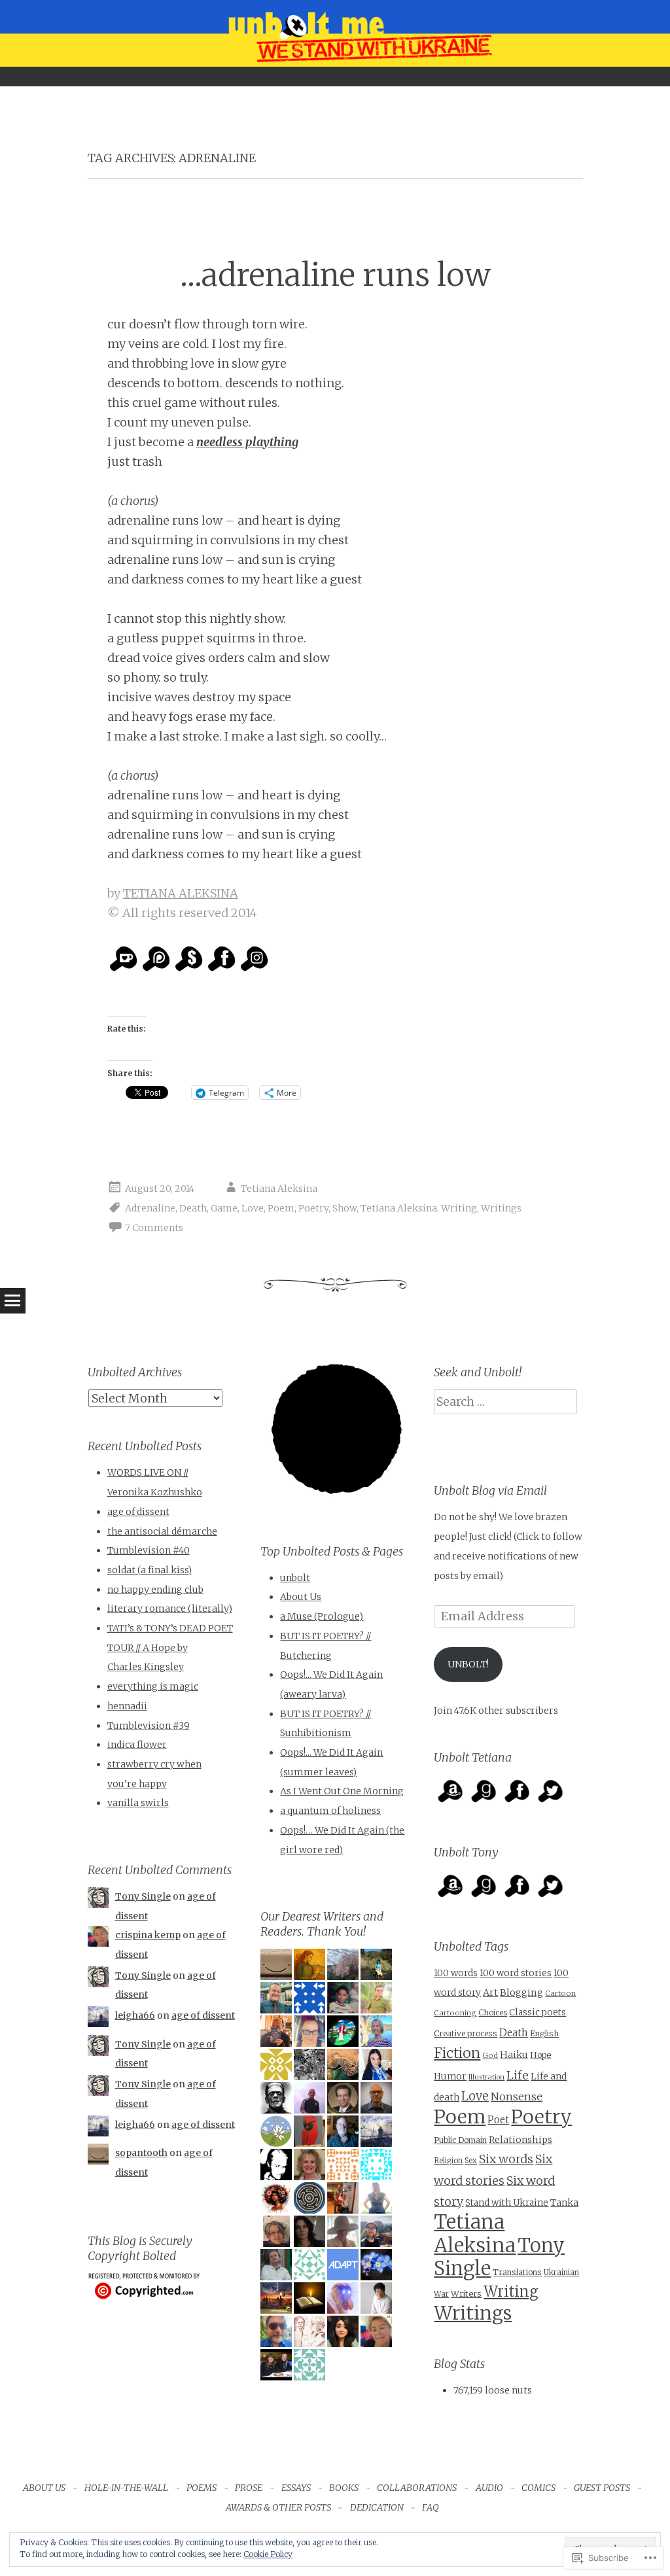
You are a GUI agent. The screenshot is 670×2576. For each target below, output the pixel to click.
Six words (506, 2159)
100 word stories (516, 1973)
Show (344, 1208)
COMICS (538, 2488)
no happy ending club (155, 1590)
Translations (517, 2272)
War (441, 2294)
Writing (459, 1208)
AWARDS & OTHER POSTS (278, 2507)
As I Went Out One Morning (342, 1791)
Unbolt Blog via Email (490, 1490)
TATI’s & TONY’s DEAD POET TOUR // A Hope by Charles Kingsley (170, 1647)
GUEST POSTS (602, 2488)
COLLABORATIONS (417, 2488)
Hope (540, 2055)
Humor (450, 2076)
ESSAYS (296, 2488)
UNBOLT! (468, 1664)
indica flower (137, 1745)
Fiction (457, 2053)
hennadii (127, 1706)
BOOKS (344, 2488)
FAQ (431, 2507)
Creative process (466, 2033)
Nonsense (517, 2097)
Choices (493, 2012)
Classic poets (538, 2012)
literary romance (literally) (170, 1609)
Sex (471, 2161)
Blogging (521, 1993)
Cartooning (455, 2013)
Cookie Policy (268, 2554)
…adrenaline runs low (335, 275)
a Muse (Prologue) (322, 1616)
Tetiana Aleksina (279, 1189)
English (544, 2033)
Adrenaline (150, 1208)
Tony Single (143, 1896)
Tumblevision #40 (149, 1550)
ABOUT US (44, 2488)
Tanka (564, 2202)
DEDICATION (377, 2507)
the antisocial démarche (162, 1531)
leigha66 (135, 2015)
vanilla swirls (138, 1803)
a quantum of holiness (330, 1811)
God (490, 2055)
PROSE (249, 2488)
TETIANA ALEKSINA (181, 893)
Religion (448, 2161)
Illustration (486, 2077)
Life (518, 2075)
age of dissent (138, 1512)
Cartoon (560, 1993)
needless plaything (247, 442)
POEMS (202, 2488)
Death (193, 1208)
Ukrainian (561, 2272)
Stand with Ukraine (507, 2203)
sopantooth (141, 2153)
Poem (281, 1208)
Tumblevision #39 (149, 1726)
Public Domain (460, 2140)
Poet (498, 2120)
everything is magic (153, 1686)
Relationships (520, 2140)
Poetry (313, 1208)
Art (490, 1993)
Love (253, 1208)
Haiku (514, 2055)
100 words (456, 1973)
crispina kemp (148, 1935)
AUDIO (489, 2488)
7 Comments (154, 1228)
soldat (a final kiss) (150, 1570)
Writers (466, 2294)
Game (224, 1208)
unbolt (295, 1578)
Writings (501, 1208)
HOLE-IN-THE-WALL (126, 2488)
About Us (301, 1597)
